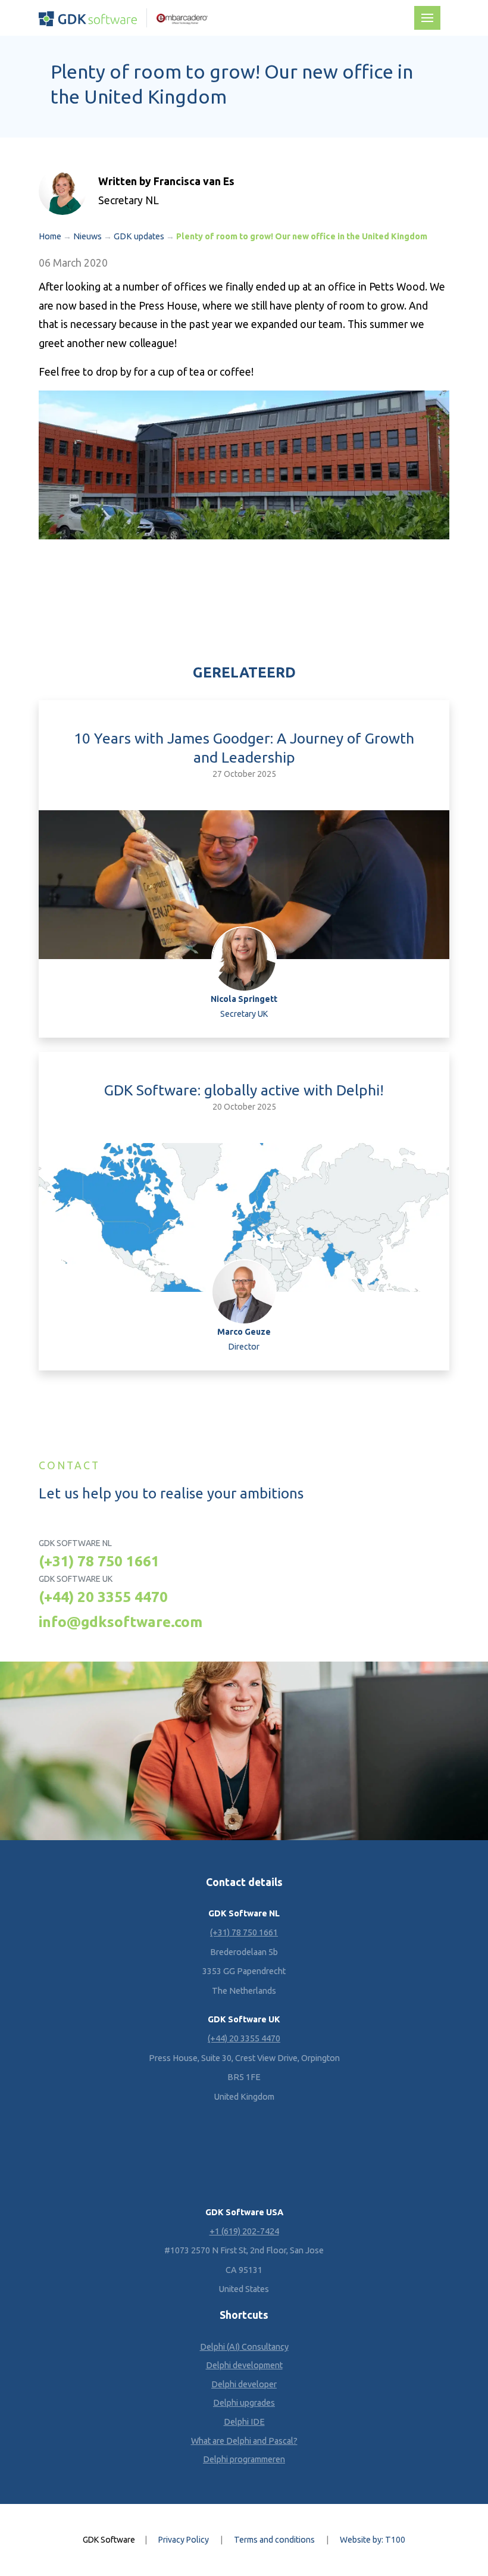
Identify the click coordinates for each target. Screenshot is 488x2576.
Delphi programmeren (244, 2459)
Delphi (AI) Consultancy (244, 2347)
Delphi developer (244, 2384)
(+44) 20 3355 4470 (103, 1597)
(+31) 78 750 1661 (99, 1561)
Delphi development (244, 2365)
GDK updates (139, 236)
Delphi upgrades (244, 2403)
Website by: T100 (373, 2540)
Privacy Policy (184, 2540)
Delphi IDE (244, 2422)
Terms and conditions (274, 2540)
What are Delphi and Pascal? (244, 2441)
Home (50, 236)
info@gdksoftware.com (121, 1622)
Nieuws (87, 236)
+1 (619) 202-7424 (244, 2231)
